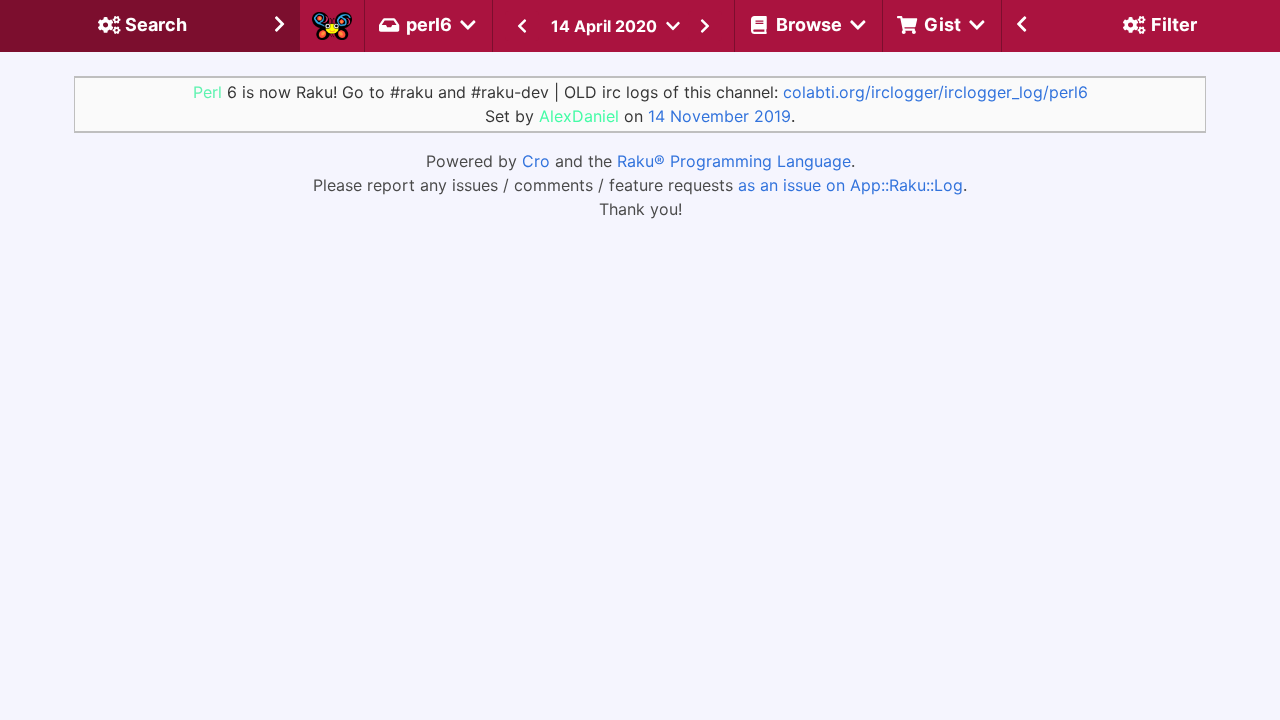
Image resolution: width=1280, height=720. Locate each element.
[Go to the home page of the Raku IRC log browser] (332, 26)
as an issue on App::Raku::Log (850, 185)
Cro (536, 161)
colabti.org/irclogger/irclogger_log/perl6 (935, 92)
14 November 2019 (719, 116)
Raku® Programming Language (734, 161)
